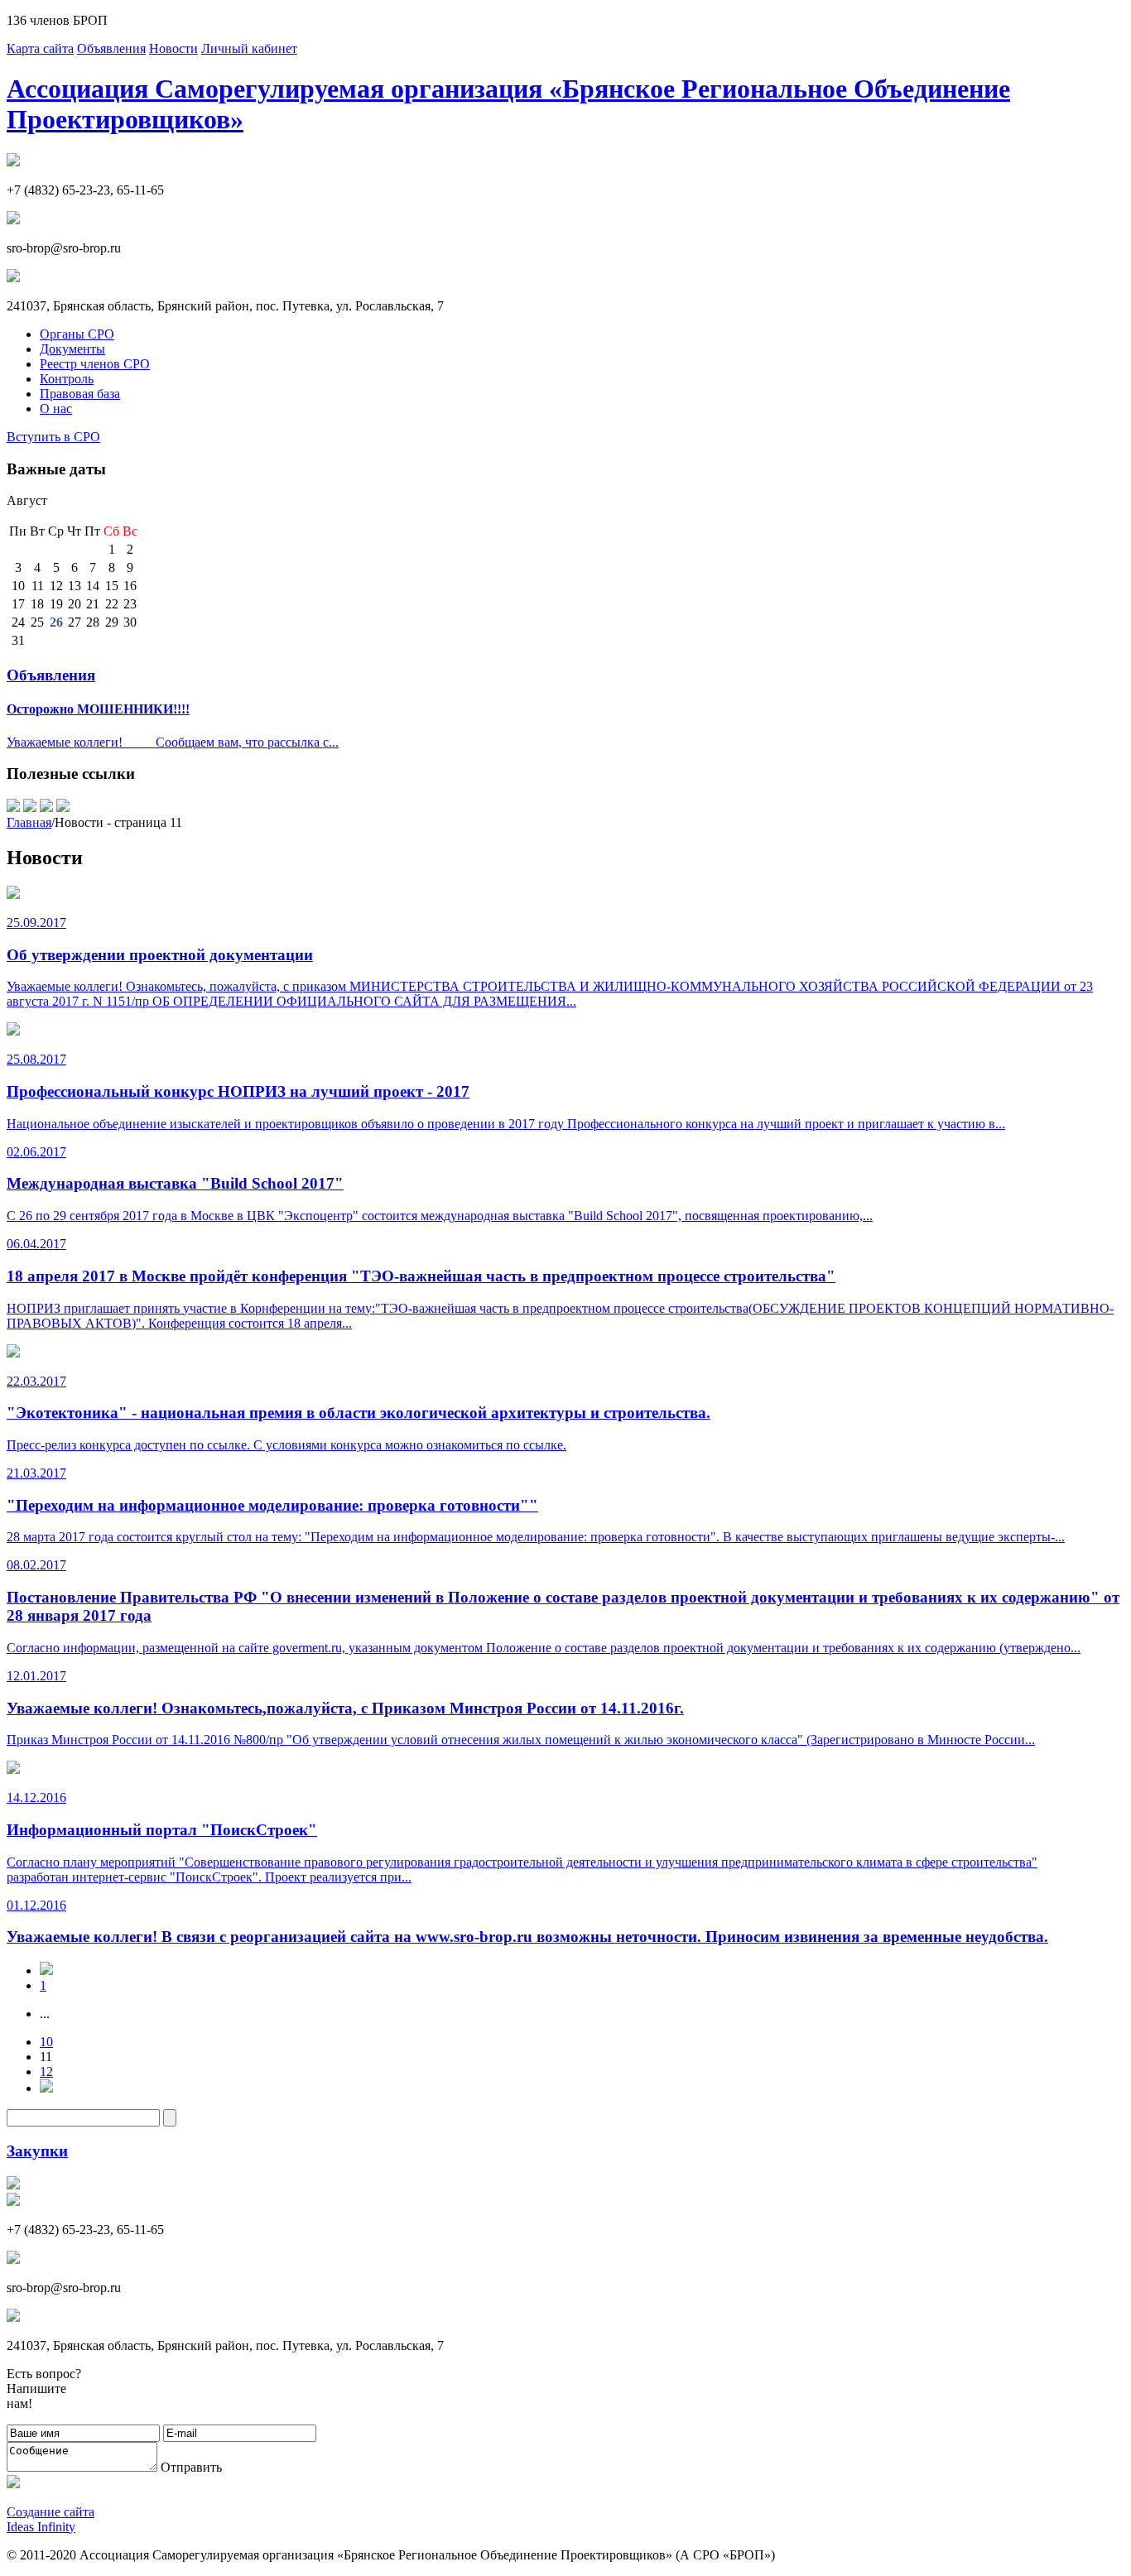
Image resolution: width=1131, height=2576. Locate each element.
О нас (56, 409)
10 (46, 2042)
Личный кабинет (249, 48)
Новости (173, 48)
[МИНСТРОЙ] (46, 807)
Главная (29, 822)
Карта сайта (40, 48)
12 (46, 2071)
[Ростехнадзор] (13, 807)
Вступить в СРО (53, 437)
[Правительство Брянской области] (63, 807)
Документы (72, 349)
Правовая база (80, 394)
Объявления (111, 48)
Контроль (67, 379)
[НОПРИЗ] (30, 807)
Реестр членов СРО (95, 364)
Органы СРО (77, 334)
